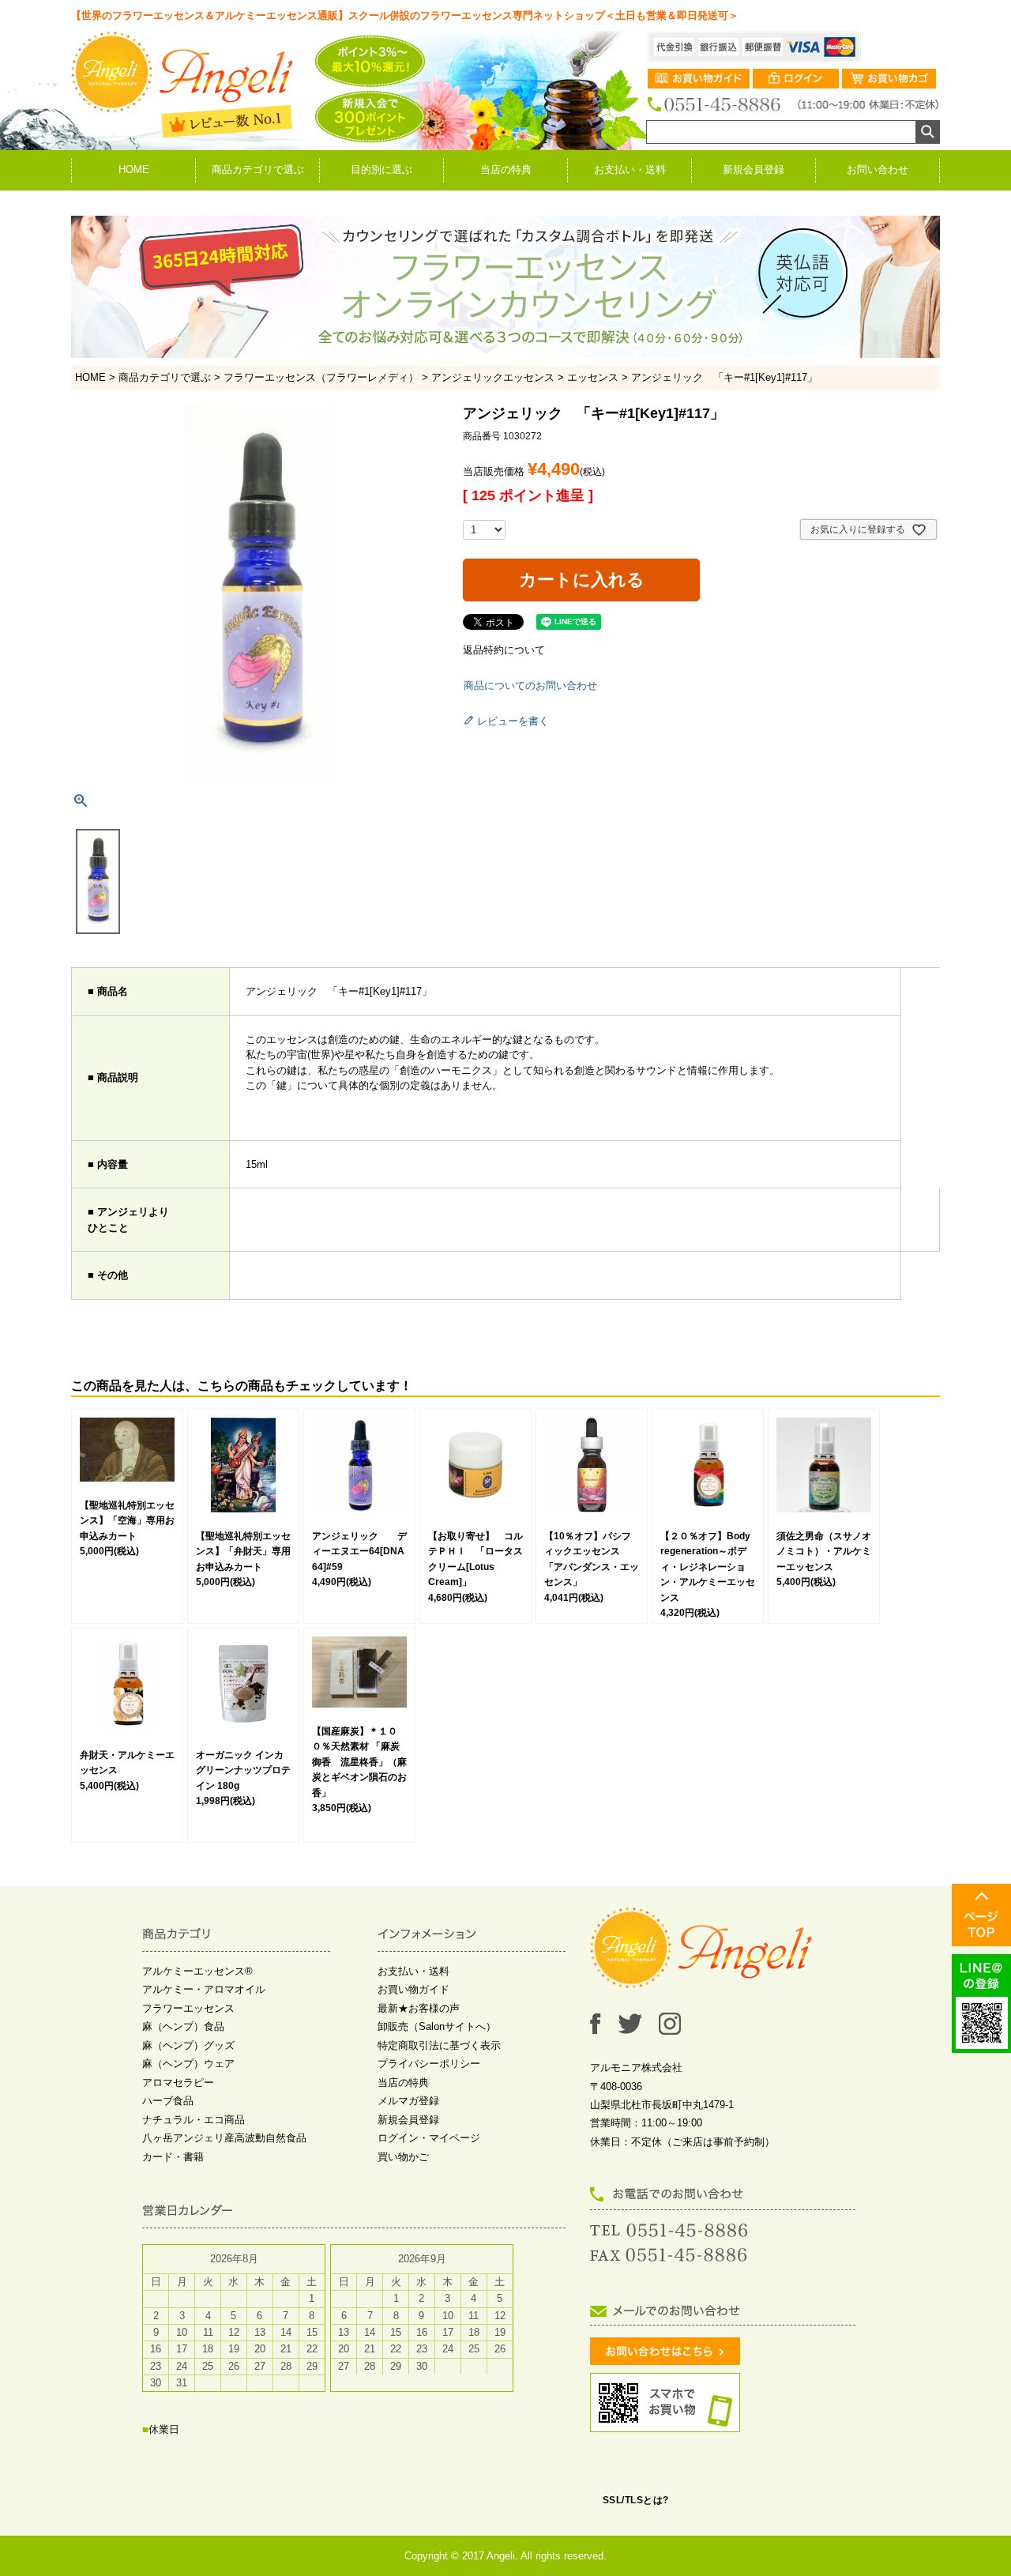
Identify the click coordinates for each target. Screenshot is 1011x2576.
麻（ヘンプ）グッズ (188, 2045)
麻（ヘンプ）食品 (183, 2026)
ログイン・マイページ (429, 2138)
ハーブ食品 (168, 2101)
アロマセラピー (178, 2083)
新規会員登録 (754, 169)
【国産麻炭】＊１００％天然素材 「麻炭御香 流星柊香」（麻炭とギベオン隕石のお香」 (359, 1762)
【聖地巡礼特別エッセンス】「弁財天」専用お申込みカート (243, 1552)
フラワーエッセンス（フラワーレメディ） (321, 377)
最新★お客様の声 (419, 2008)
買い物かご (403, 2157)
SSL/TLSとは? (636, 2500)
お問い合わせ (878, 169)
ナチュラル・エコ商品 (194, 2120)
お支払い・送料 (630, 169)
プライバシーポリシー (429, 2064)
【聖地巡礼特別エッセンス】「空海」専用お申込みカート (127, 1521)
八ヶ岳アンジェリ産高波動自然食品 (224, 2138)
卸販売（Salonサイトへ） (437, 2026)
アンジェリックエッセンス (493, 377)
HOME (134, 169)
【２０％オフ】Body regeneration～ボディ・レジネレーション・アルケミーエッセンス (708, 1567)
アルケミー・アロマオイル (204, 1989)
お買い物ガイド (413, 1989)
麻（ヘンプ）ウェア (188, 2064)
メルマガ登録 (408, 2101)
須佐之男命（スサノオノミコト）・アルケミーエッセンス (824, 1552)
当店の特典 (506, 169)
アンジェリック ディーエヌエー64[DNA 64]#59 (359, 1552)
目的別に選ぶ (381, 169)
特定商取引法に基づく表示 (439, 2045)
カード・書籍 (173, 2157)
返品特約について (504, 650)
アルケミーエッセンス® (197, 1971)
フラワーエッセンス (188, 2008)
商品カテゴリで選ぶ (258, 169)
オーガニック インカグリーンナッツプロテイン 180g (243, 1770)
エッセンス (593, 377)
